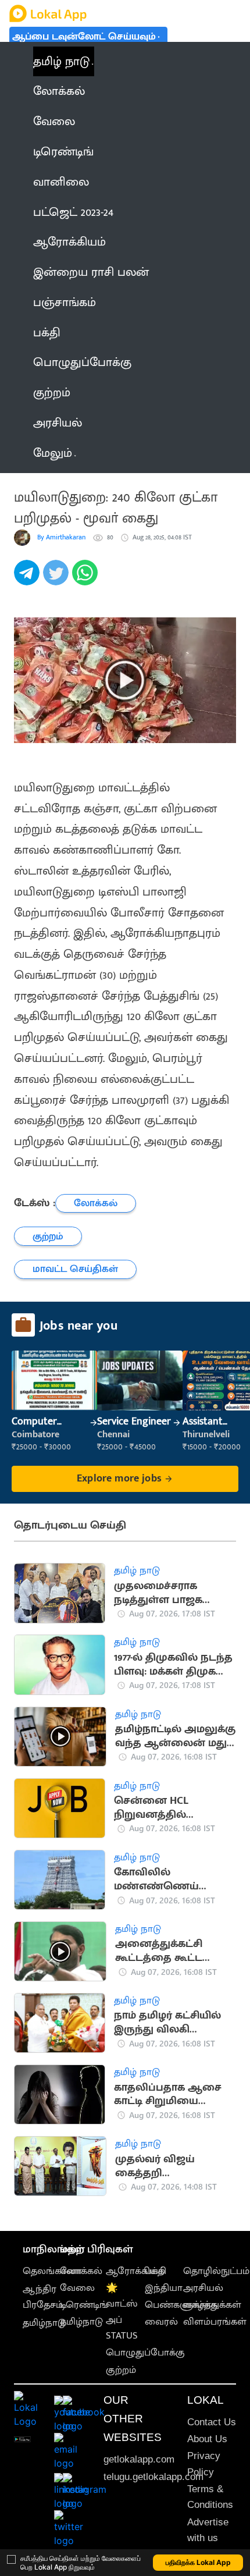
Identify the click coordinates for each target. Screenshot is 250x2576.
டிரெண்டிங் (84, 2305)
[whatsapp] (87, 579)
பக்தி (156, 2271)
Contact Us (212, 2422)
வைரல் (161, 2322)
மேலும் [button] (53, 453)
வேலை (77, 2288)
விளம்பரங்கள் (215, 2322)
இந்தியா (164, 2288)
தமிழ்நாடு (44, 2323)
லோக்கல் (81, 2271)
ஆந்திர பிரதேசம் (43, 2297)
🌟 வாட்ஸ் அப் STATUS (122, 2312)
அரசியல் (203, 2288)
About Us (207, 2439)
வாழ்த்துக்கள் (212, 2305)
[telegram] (28, 579)
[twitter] (58, 579)
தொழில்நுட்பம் (216, 2271)
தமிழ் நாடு (61, 61)
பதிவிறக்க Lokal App (198, 2562)
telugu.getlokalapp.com (153, 2477)
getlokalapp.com (139, 2459)
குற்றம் (121, 2370)
